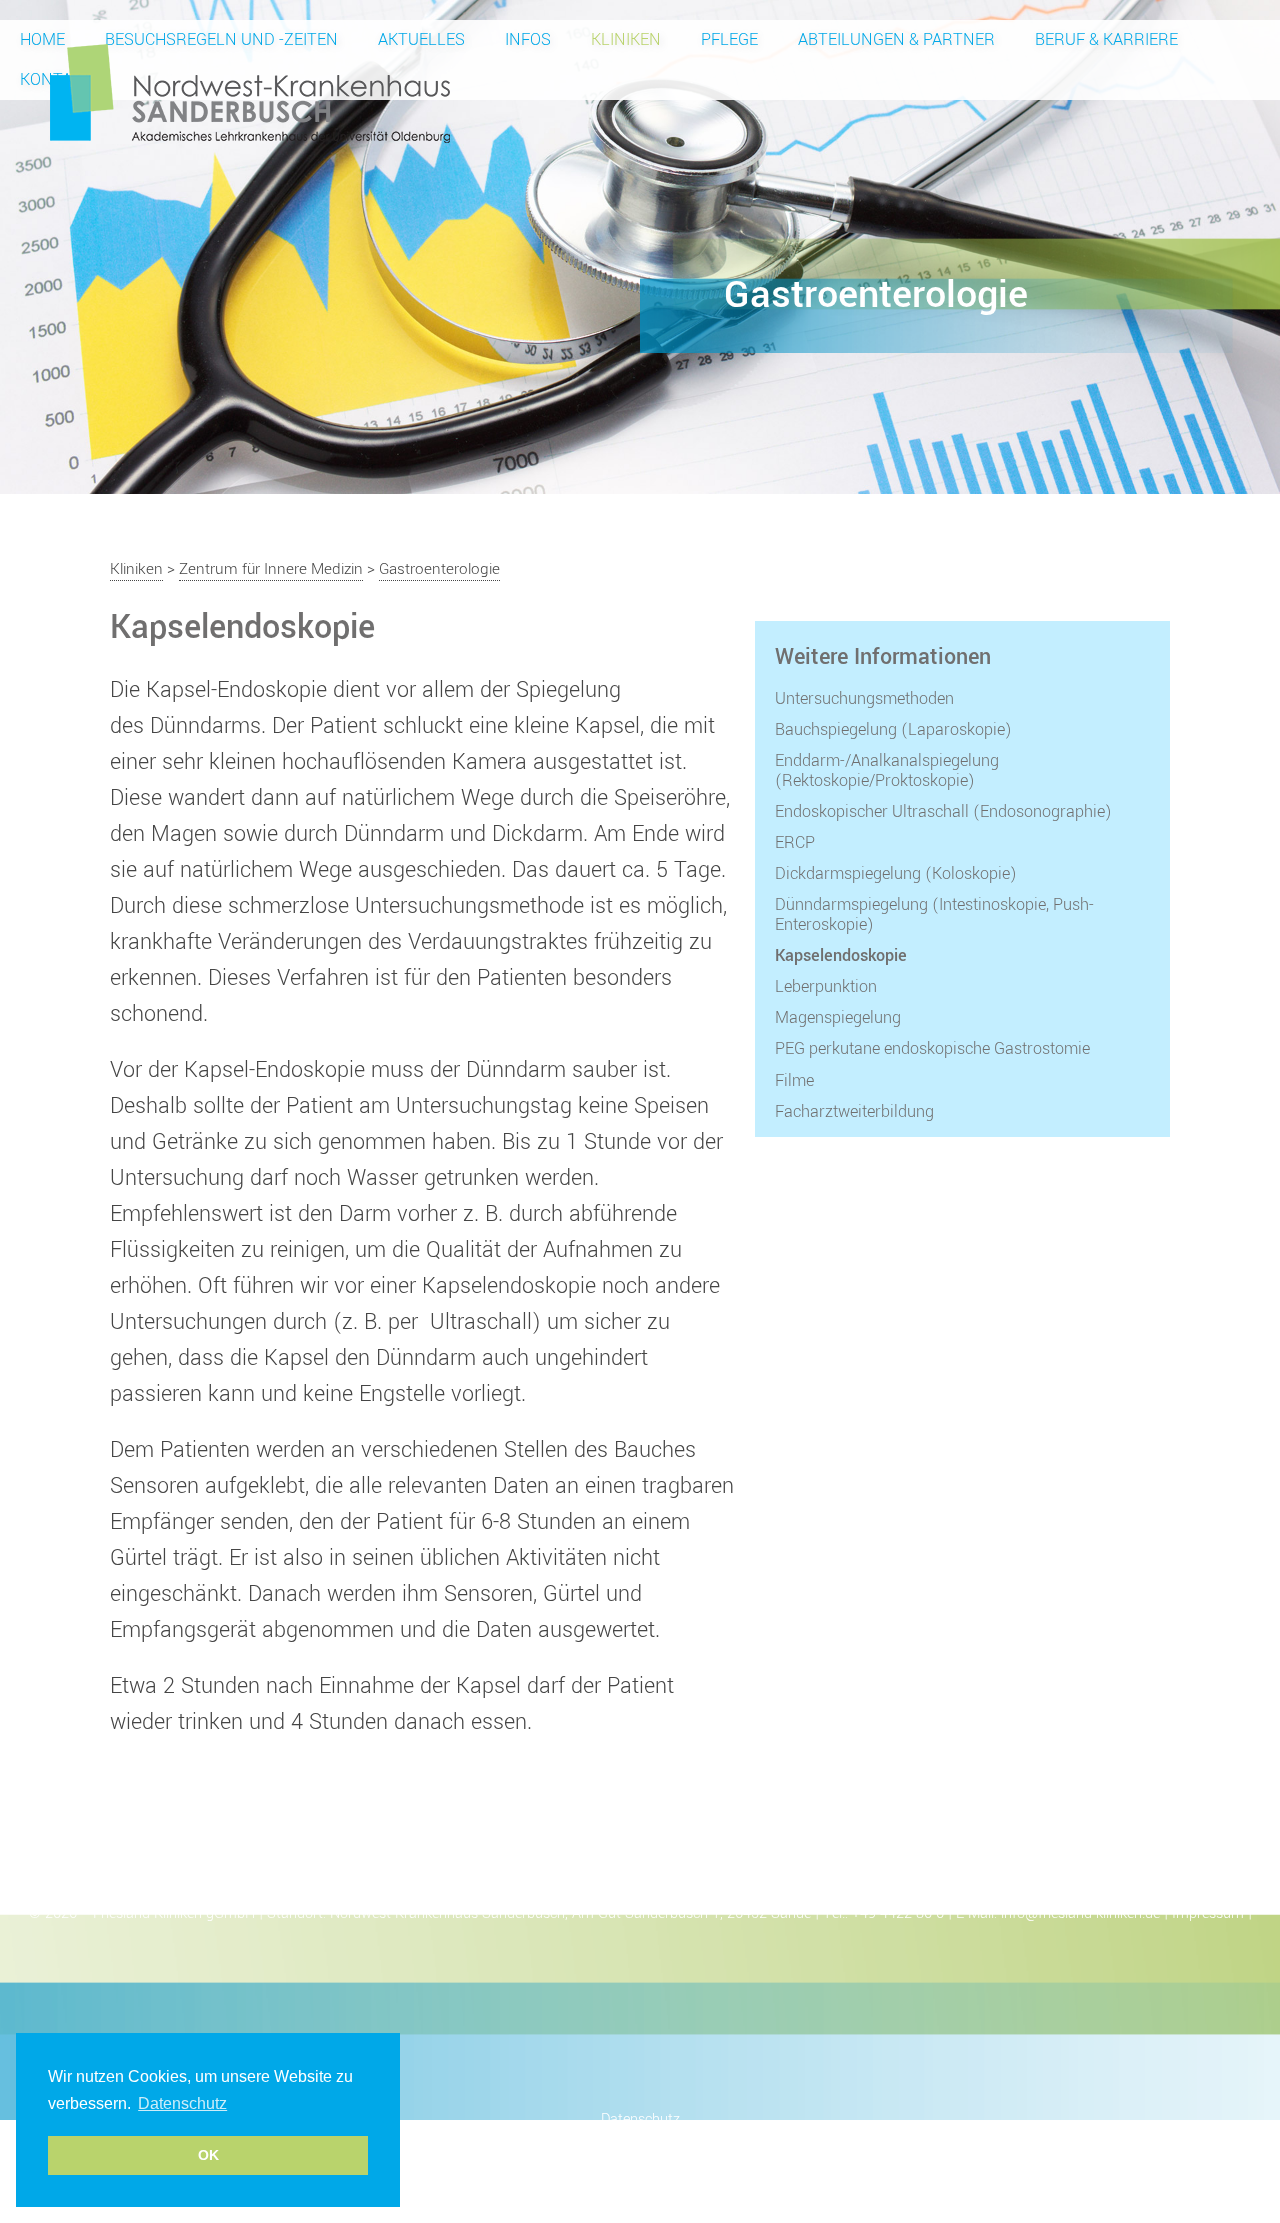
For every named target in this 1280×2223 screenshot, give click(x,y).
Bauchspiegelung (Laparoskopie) (893, 730)
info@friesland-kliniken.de (1080, 1913)
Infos (528, 39)
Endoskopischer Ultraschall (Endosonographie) (943, 812)
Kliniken (626, 39)
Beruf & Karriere (1106, 39)
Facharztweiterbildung (854, 1112)
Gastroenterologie (439, 569)
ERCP (795, 843)
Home (42, 39)
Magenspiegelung (838, 1018)
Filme (794, 1081)
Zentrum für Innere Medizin (271, 569)
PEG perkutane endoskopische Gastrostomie (932, 1049)
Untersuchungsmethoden (864, 699)
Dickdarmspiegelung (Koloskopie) (896, 874)
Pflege (729, 39)
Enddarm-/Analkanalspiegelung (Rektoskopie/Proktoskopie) (887, 770)
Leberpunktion (826, 987)
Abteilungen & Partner (896, 39)
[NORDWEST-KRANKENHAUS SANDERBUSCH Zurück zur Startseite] (250, 92)
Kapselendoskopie (841, 956)
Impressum (1208, 1913)
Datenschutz (640, 2119)
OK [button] (208, 2155)
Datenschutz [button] (182, 2103)
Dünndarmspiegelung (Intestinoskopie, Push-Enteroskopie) (934, 914)
